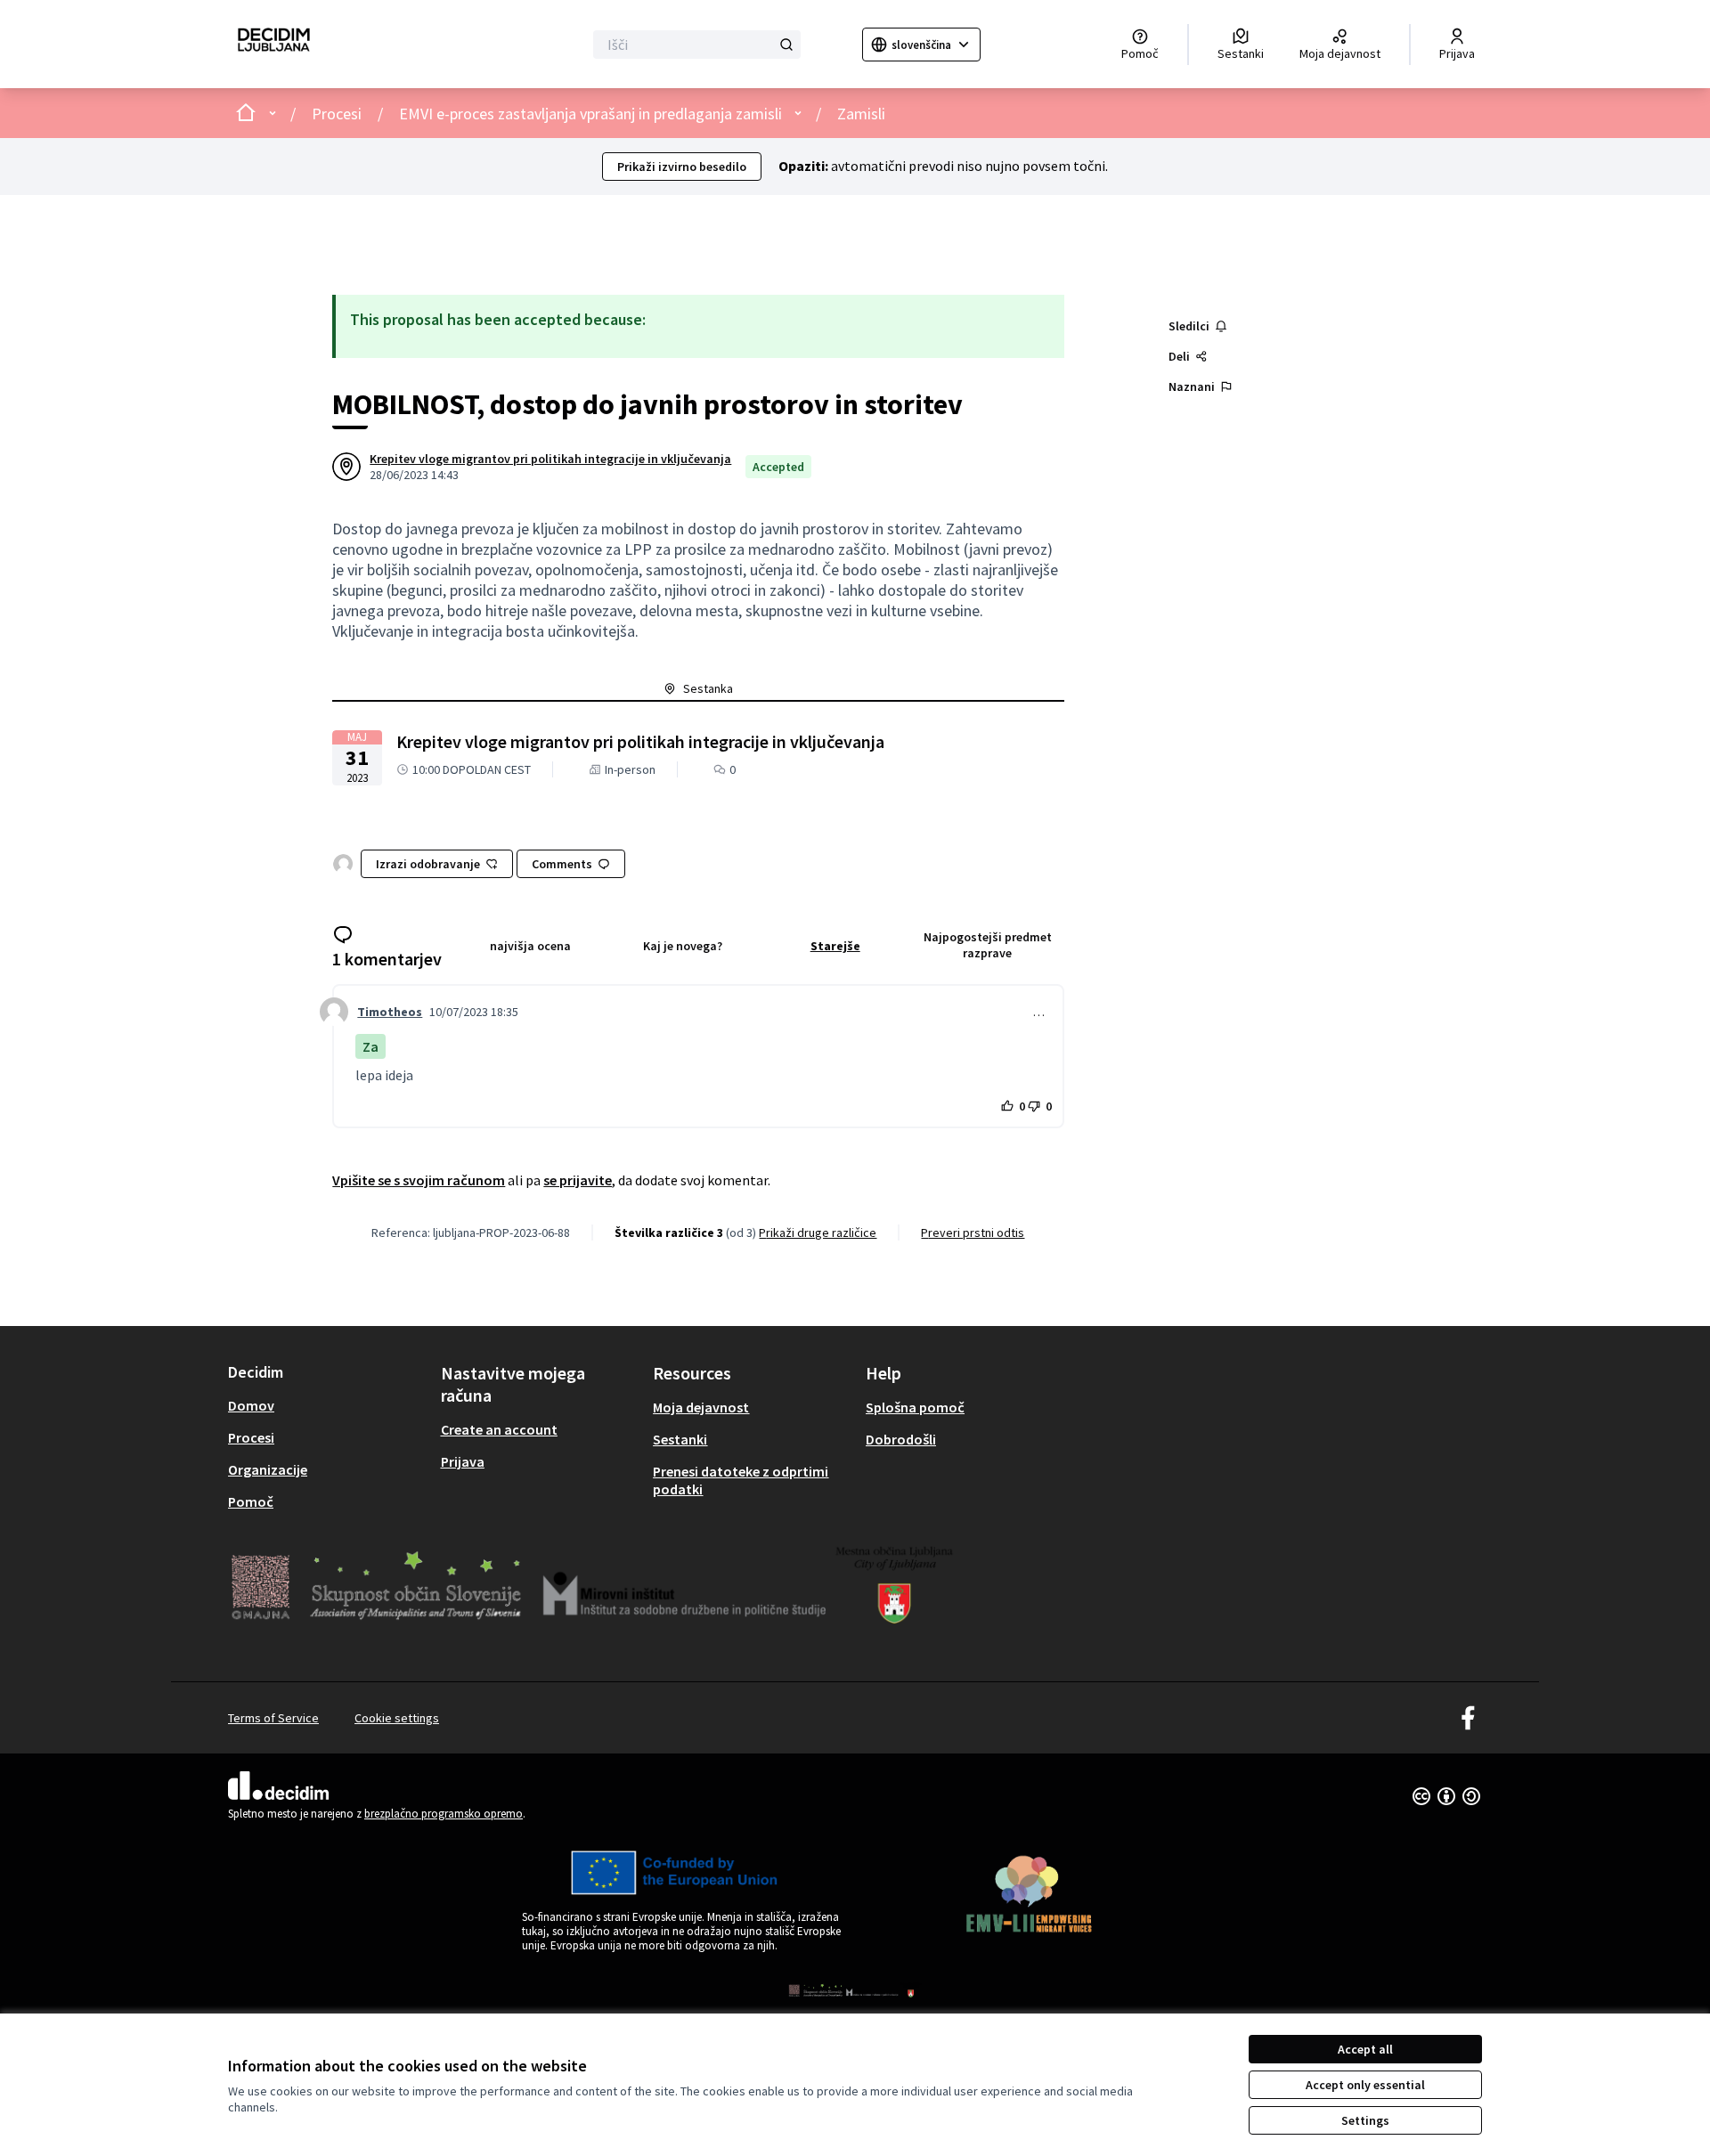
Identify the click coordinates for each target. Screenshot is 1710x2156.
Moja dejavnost (701, 1407)
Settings (1365, 2120)
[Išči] (786, 45)
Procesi (337, 114)
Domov (251, 1405)
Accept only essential (1365, 2085)
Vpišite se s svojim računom (419, 1180)
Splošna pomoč (915, 1407)
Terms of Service (273, 1718)
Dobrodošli (901, 1439)
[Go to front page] (274, 44)
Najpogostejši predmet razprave (988, 945)
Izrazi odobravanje (428, 864)
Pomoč (251, 1501)
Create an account (499, 1429)
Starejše (835, 946)
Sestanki (680, 1439)
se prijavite (578, 1180)
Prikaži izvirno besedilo (682, 167)
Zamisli (861, 114)
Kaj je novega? (683, 946)
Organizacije (268, 1469)
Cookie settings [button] (397, 1718)
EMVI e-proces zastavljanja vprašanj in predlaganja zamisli (590, 114)
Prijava (463, 1461)
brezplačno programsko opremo (444, 1814)
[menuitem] (327, 1405)
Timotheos (390, 1012)
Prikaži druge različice (818, 1233)
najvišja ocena (530, 946)
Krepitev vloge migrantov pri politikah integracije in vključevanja (550, 459)
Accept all (1365, 2049)
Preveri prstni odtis (973, 1233)
